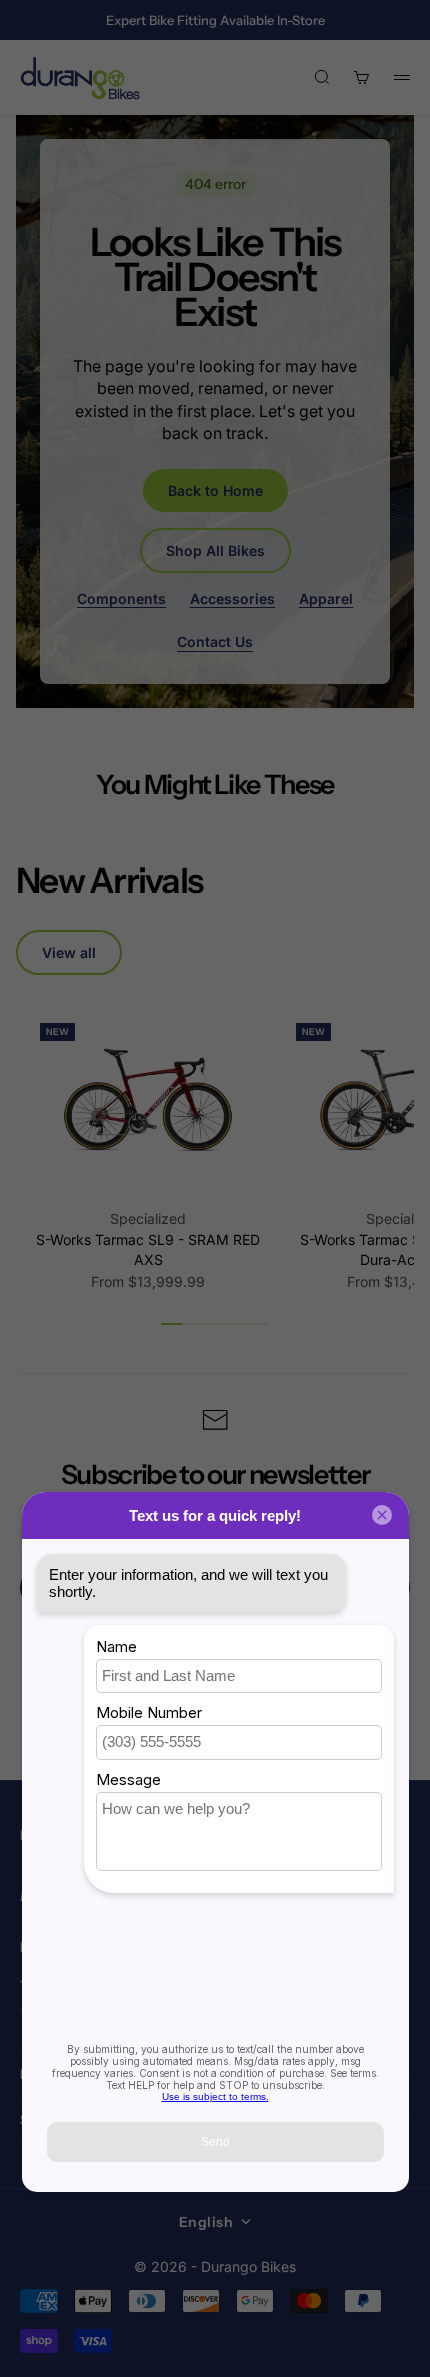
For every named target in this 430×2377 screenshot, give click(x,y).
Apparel (326, 598)
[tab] (109, 880)
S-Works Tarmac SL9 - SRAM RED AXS (148, 1249)
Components (121, 598)
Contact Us (215, 641)
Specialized (148, 1218)
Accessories (232, 598)
